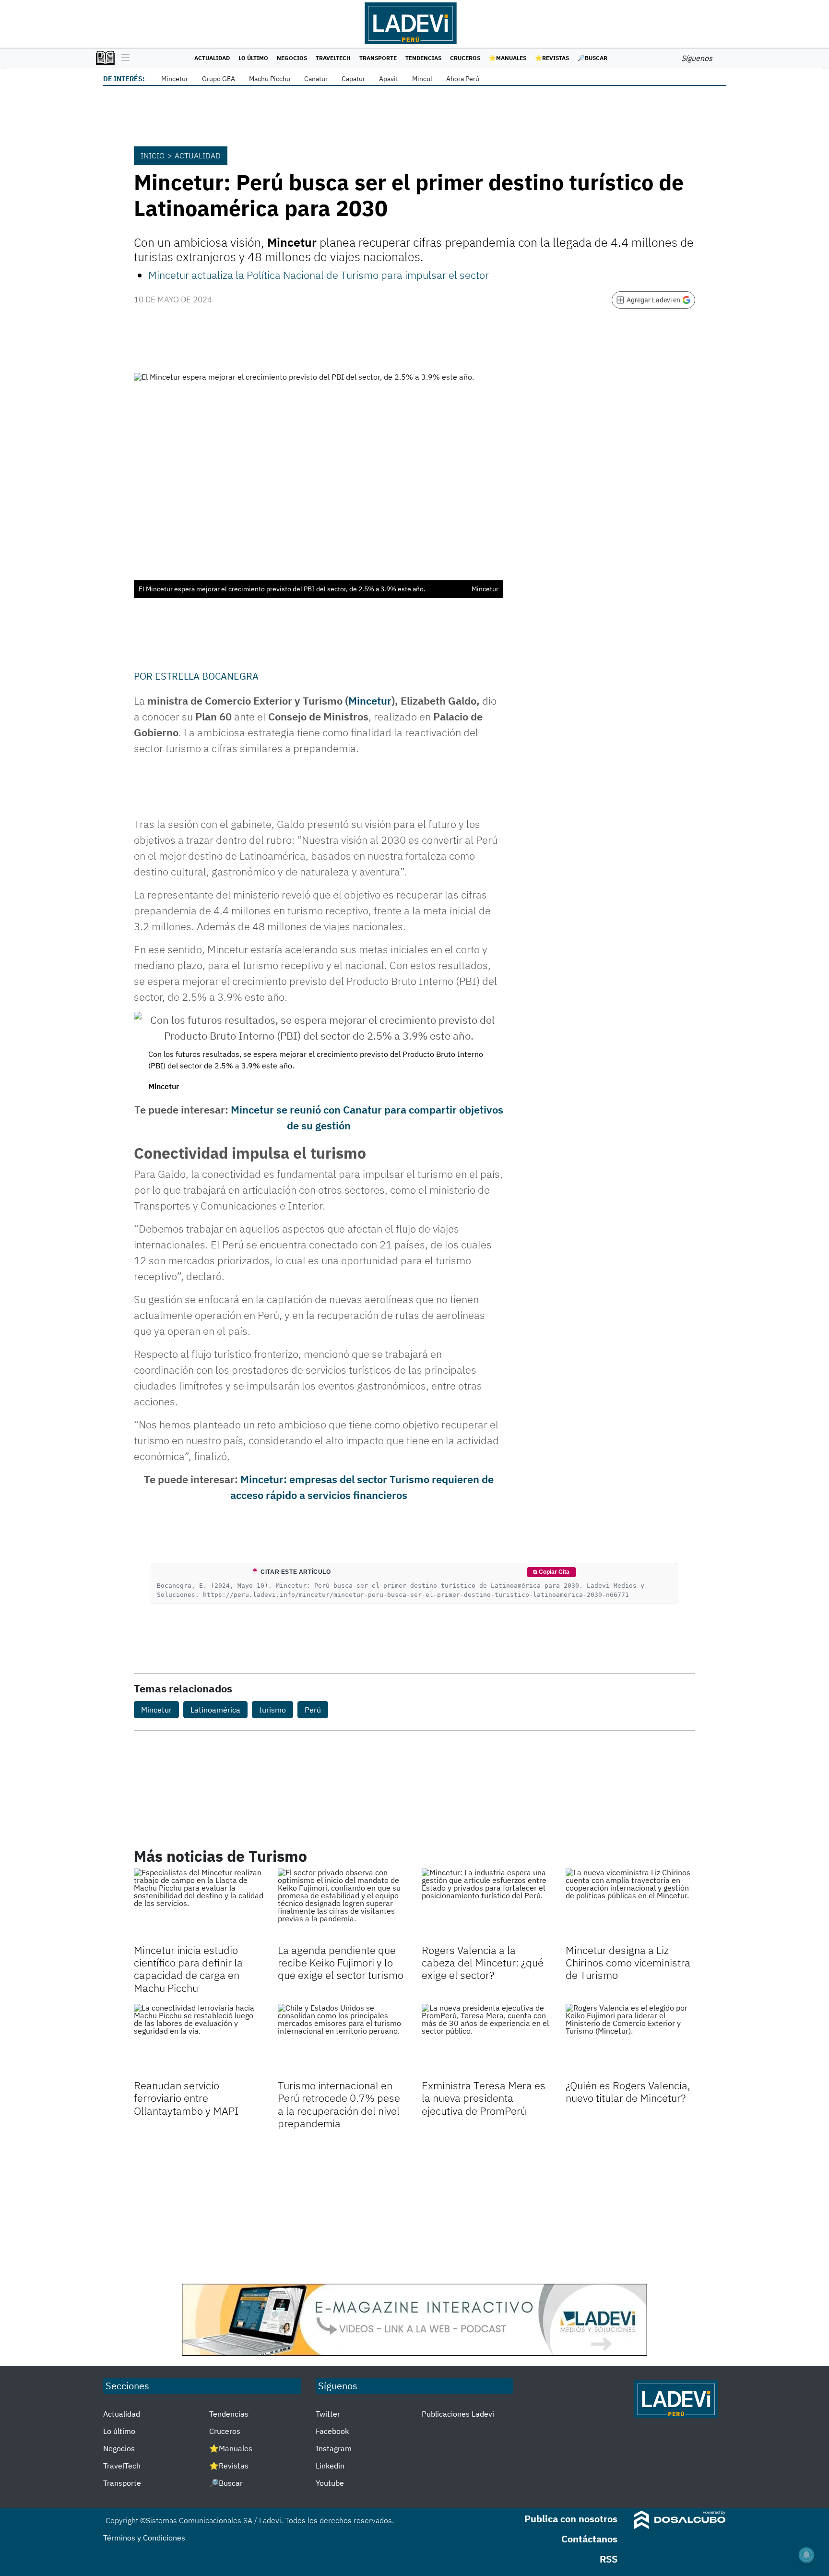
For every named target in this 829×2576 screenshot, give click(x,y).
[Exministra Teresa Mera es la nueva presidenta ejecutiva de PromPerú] (486, 2040)
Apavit (389, 79)
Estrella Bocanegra (207, 676)
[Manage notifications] (806, 2555)
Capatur (353, 79)
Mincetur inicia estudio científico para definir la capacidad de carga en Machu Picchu (188, 1969)
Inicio (153, 156)
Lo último (253, 58)
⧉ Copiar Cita (551, 1572)
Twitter (328, 2414)
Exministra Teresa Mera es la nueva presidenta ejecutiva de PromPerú (484, 2098)
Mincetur (175, 79)
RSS (609, 2559)
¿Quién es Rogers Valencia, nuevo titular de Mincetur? (628, 2091)
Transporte (378, 58)
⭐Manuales (508, 58)
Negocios (292, 58)
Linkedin (330, 2466)
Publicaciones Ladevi (458, 2414)
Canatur (316, 79)
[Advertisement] (414, 2207)
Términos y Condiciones (144, 2538)
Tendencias (423, 58)
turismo (272, 1710)
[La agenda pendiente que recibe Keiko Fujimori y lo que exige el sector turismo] (343, 1905)
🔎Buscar (592, 58)
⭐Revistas (552, 58)
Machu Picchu (270, 79)
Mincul (422, 79)
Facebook (332, 2431)
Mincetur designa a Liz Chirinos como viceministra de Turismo (628, 1963)
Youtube (330, 2483)
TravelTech (333, 58)
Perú (313, 1710)
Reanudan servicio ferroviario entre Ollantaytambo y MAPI (186, 2098)
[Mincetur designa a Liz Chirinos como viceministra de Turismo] (630, 1905)
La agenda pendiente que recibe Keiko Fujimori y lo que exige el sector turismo (341, 1963)
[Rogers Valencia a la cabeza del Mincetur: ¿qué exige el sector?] (486, 1905)
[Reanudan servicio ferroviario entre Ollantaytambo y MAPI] (199, 2040)
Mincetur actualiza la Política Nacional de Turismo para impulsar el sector (319, 275)
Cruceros (465, 58)
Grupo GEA (219, 79)
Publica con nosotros (571, 2519)
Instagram (334, 2448)
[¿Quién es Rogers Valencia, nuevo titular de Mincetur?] (630, 2040)
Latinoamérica (215, 1710)
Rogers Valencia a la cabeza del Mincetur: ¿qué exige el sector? (483, 1963)
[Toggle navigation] (123, 58)
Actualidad (212, 58)
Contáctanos (589, 2539)
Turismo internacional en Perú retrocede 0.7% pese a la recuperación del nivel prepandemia (339, 2104)
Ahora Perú (463, 79)
